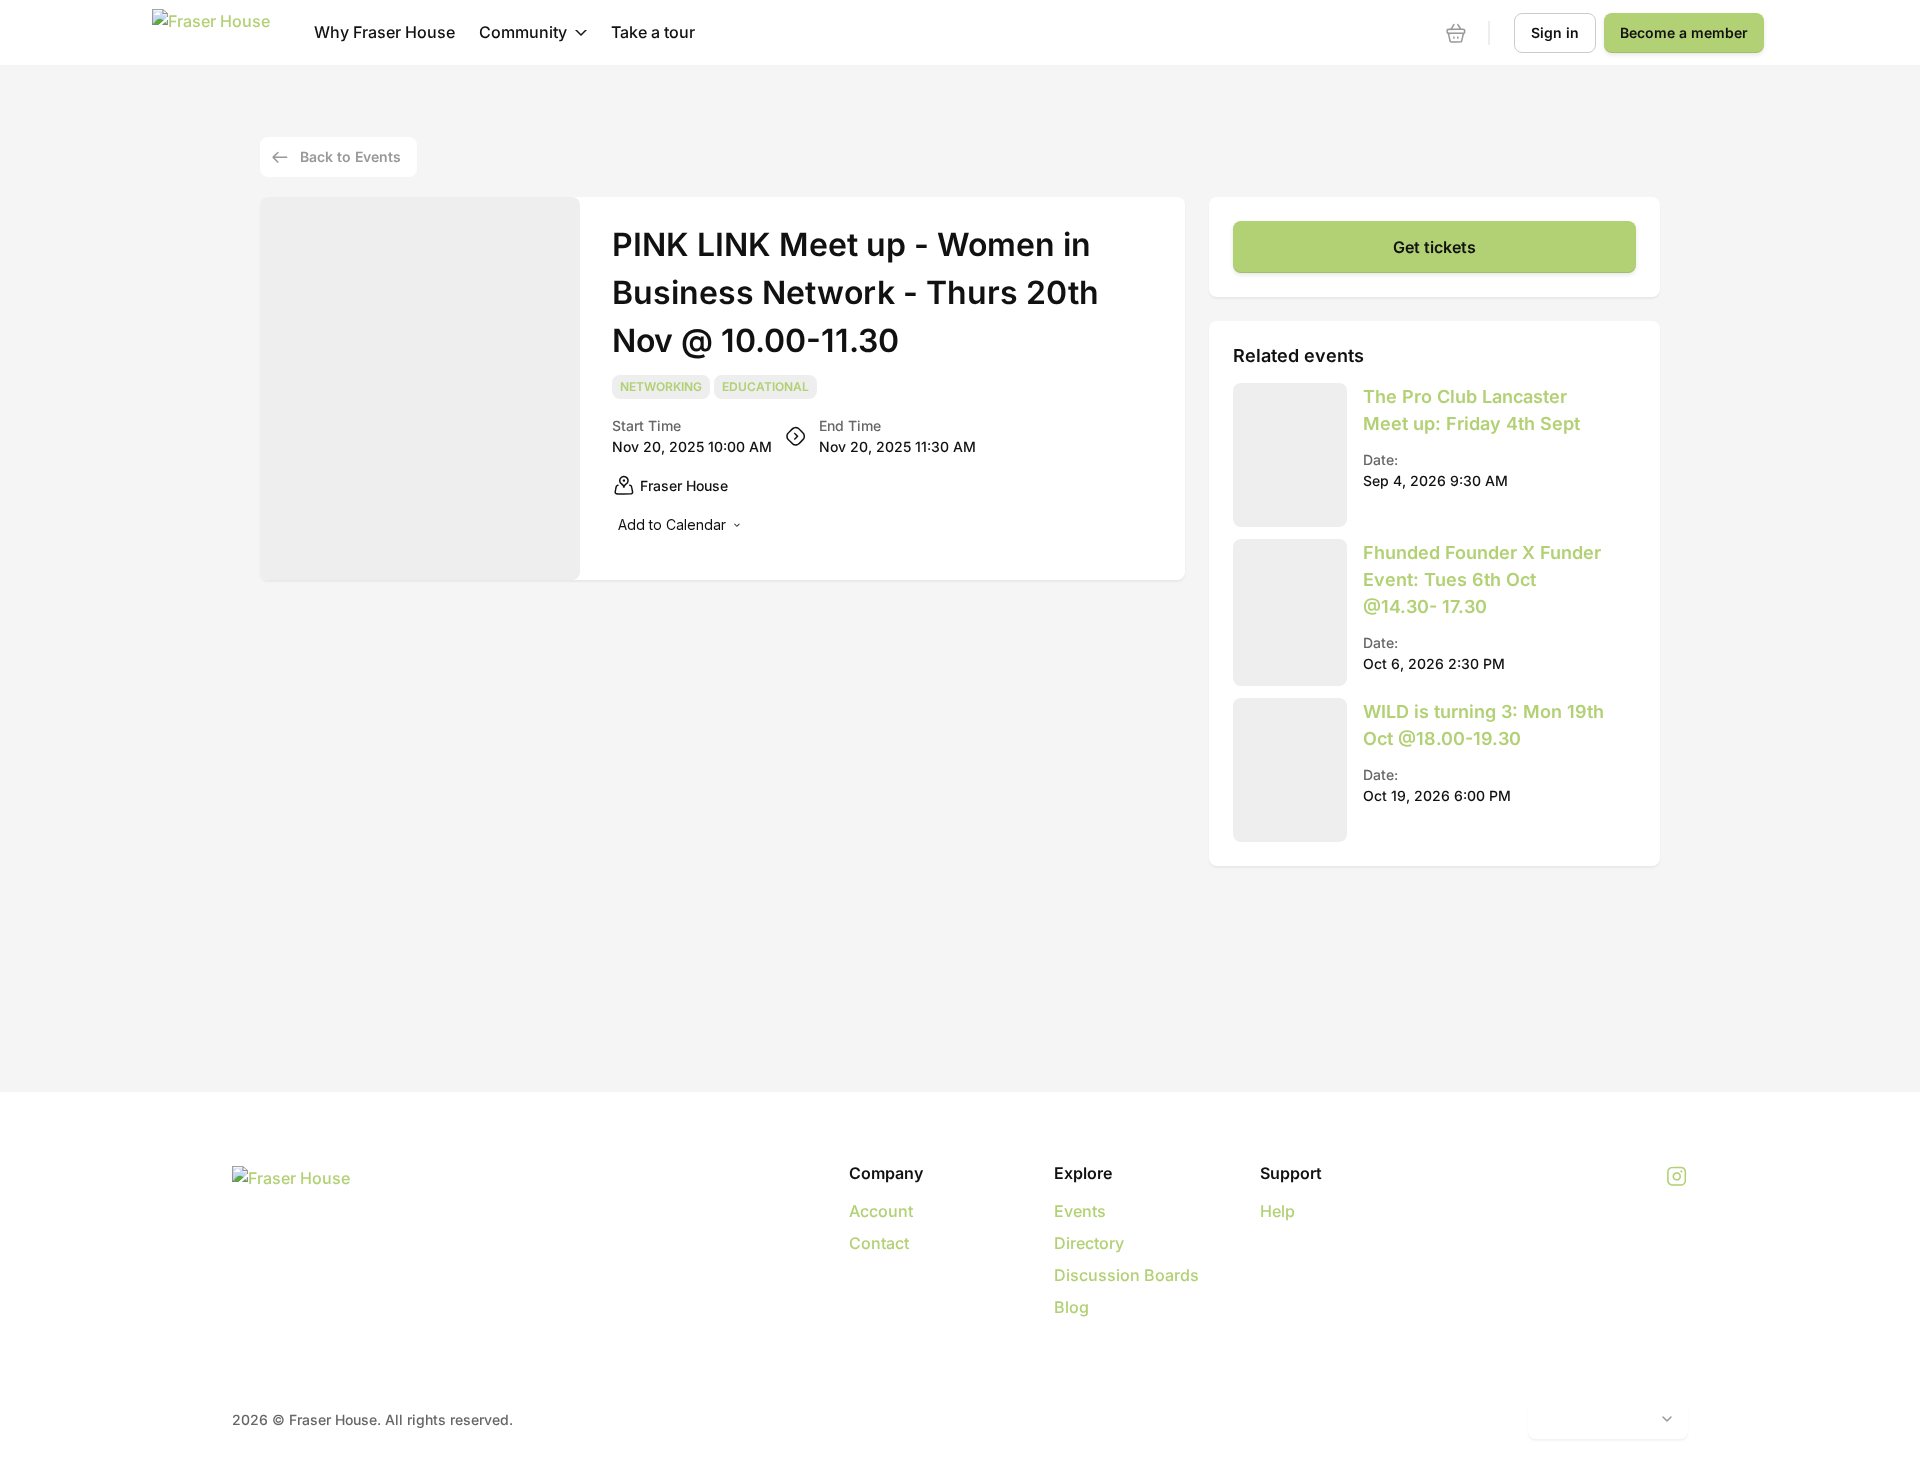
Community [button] (523, 32)
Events (1080, 1211)
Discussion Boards (1126, 1275)
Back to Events (350, 156)
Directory (1089, 1243)
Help (1277, 1211)
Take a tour (653, 32)
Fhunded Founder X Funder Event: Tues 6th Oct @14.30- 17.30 (1482, 579)
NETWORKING (661, 387)
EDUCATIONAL (765, 387)
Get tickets (1434, 247)
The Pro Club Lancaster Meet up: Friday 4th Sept (1471, 410)
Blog (1071, 1307)
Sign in (1555, 32)
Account (881, 1211)
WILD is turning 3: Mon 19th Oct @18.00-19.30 (1483, 725)
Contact (879, 1243)
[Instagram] (1676, 1177)
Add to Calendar (672, 524)
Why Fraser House (384, 32)
